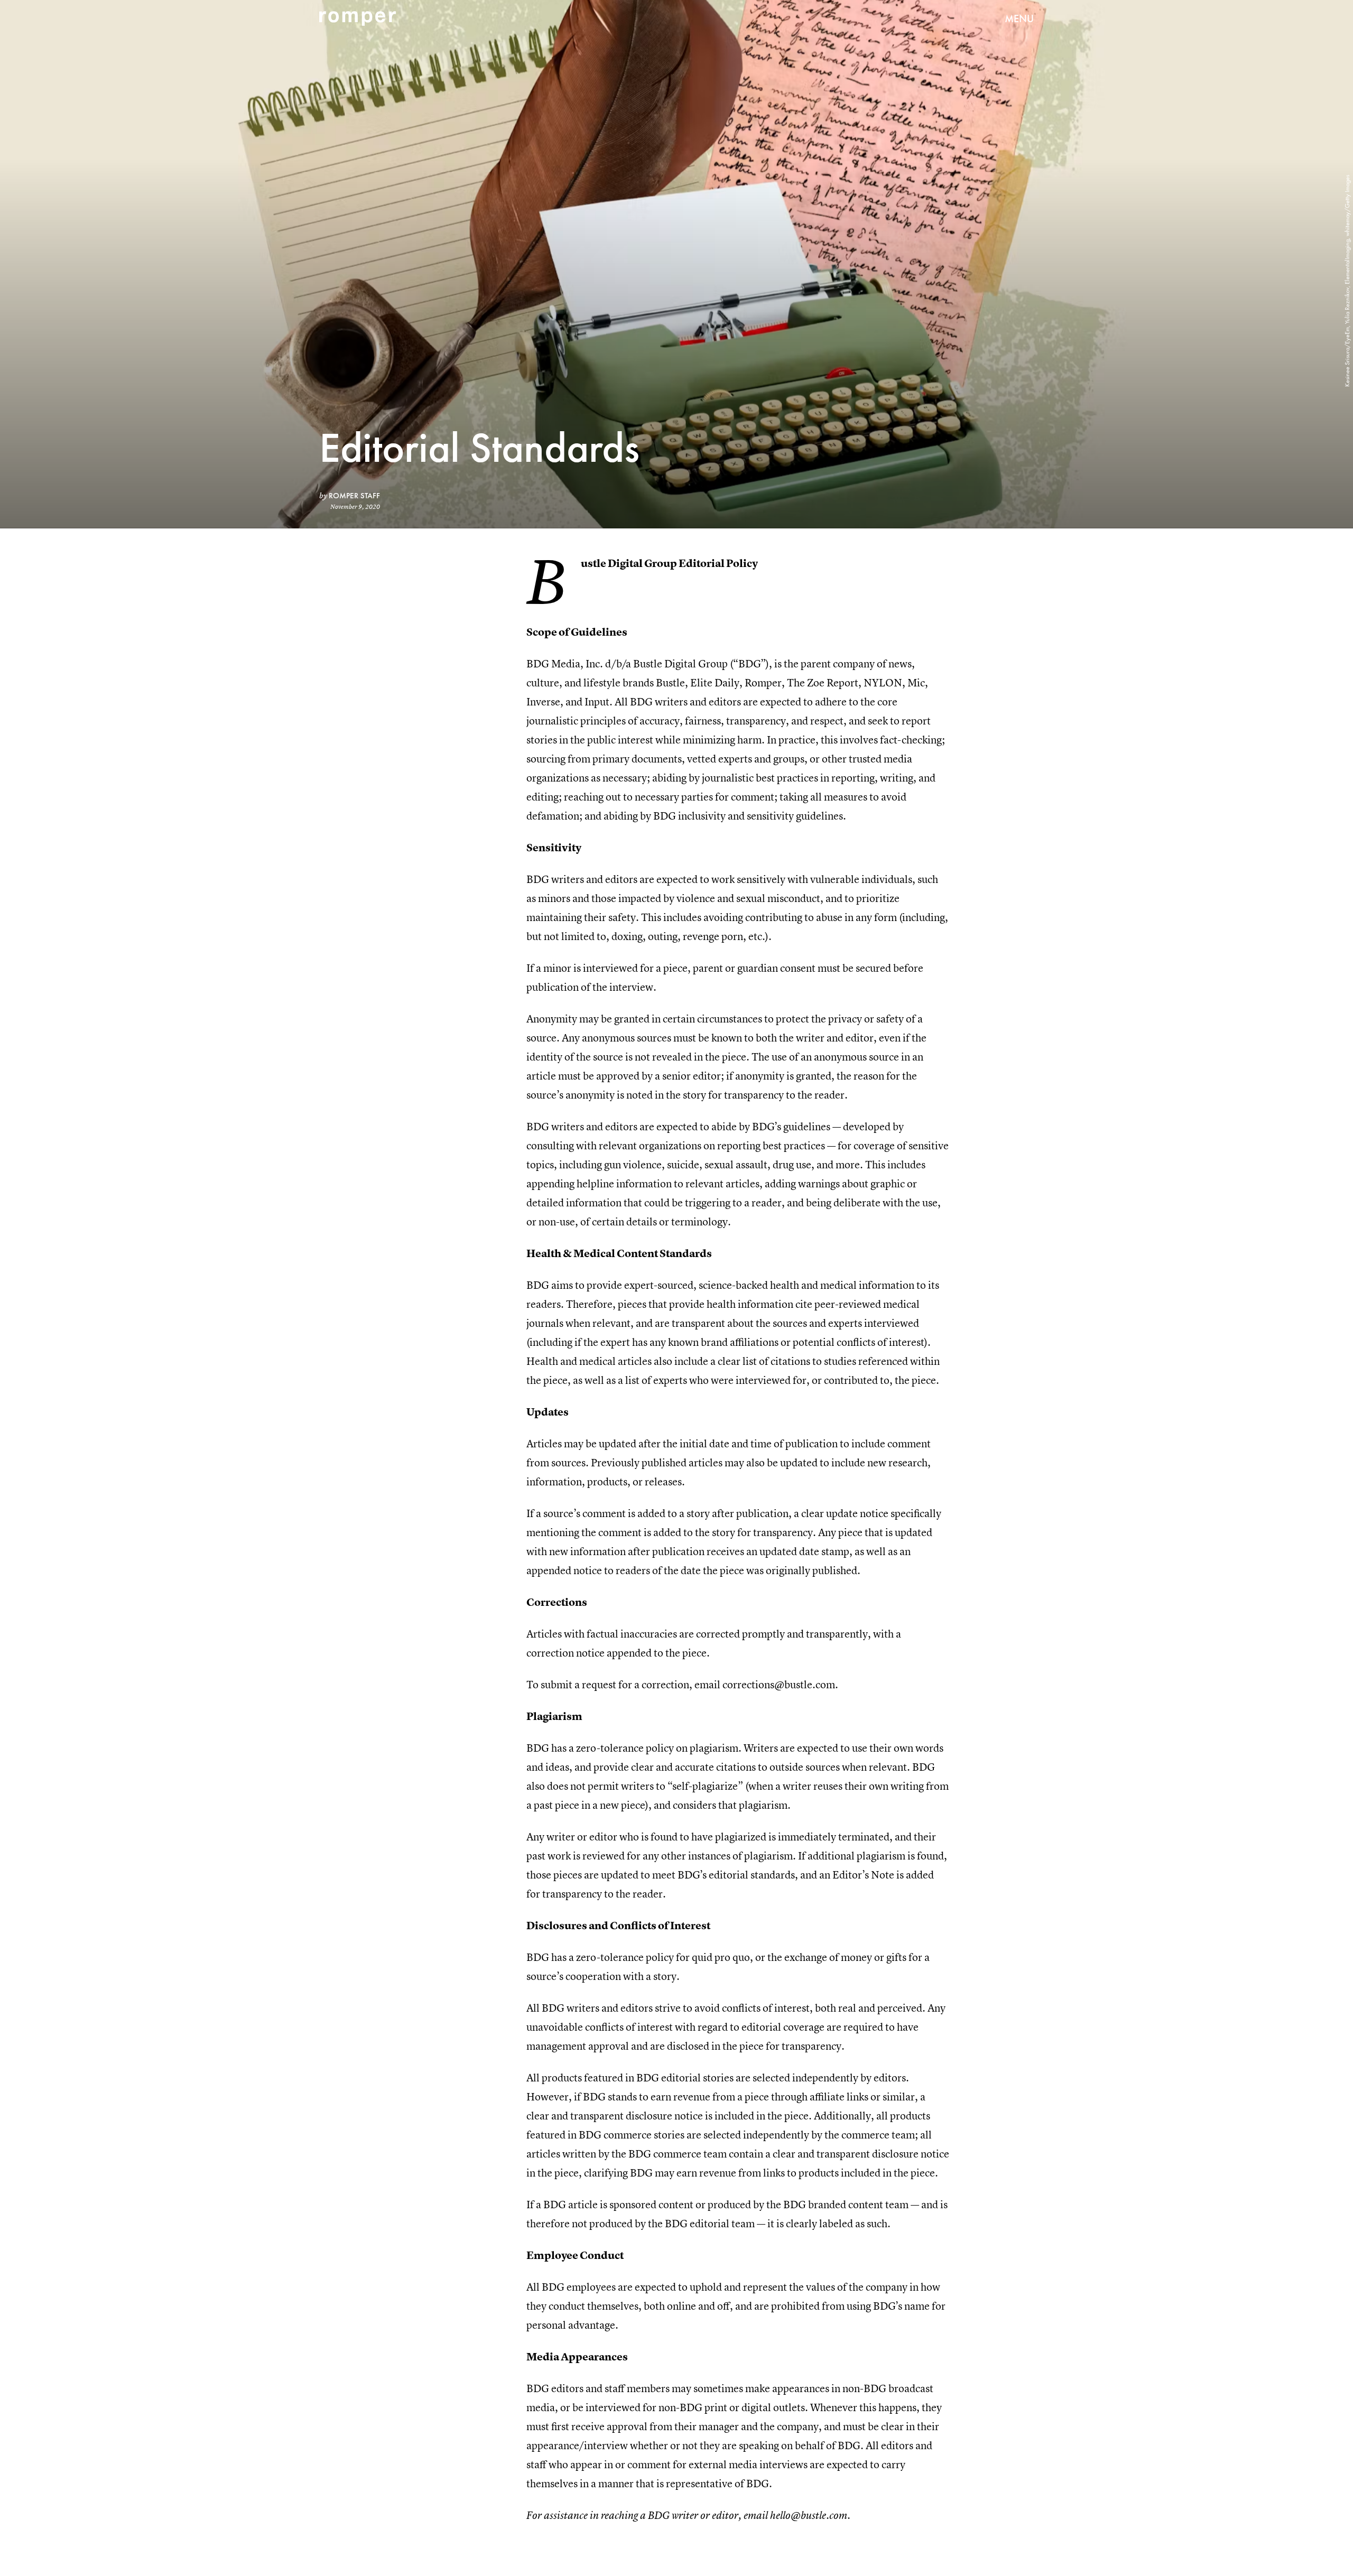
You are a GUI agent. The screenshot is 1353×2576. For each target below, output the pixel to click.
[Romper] (358, 18)
